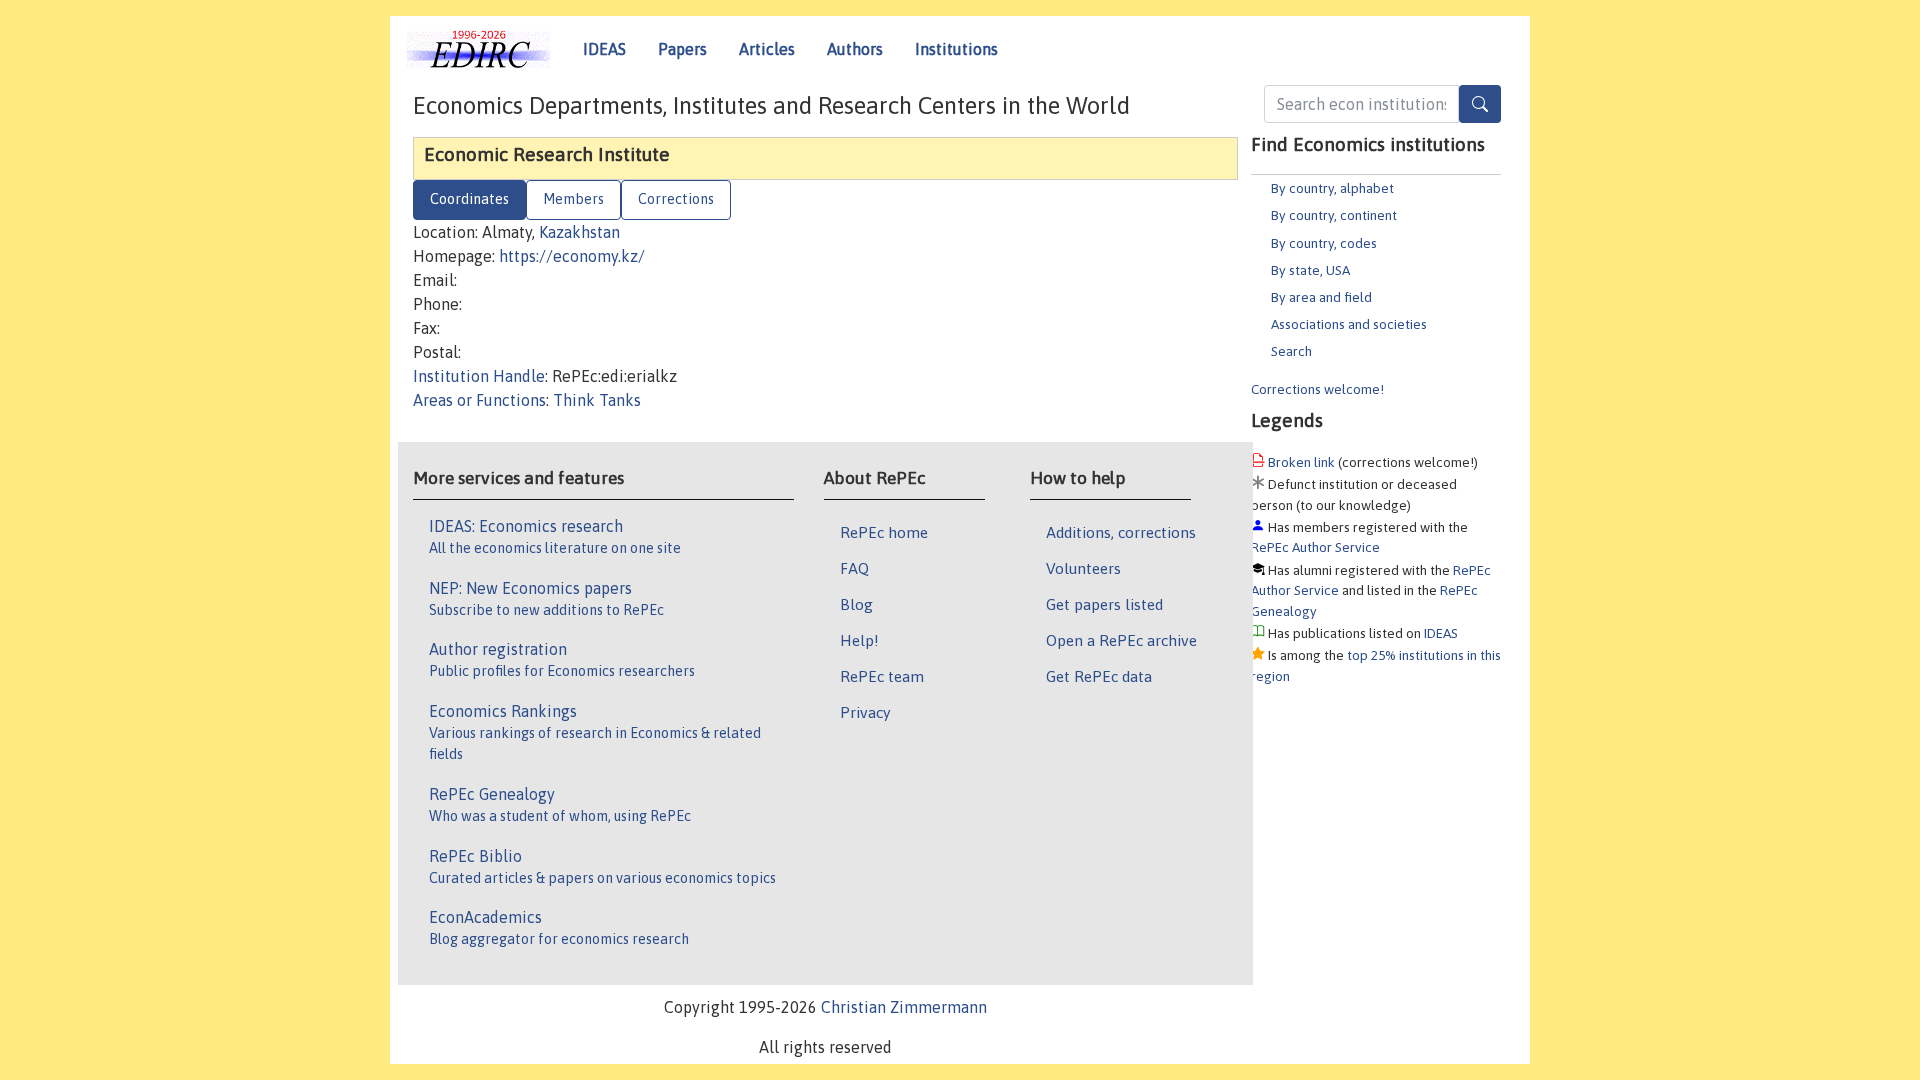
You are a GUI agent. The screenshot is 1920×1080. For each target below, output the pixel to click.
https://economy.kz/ (572, 256)
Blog (856, 604)
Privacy (865, 712)
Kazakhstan (579, 232)
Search (1291, 351)
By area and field (1321, 297)
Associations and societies (1349, 324)
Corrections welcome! (1317, 389)
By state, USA (1310, 270)
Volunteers (1083, 568)
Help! (859, 640)
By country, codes (1324, 243)
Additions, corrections (1121, 532)
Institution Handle (479, 376)
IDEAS (604, 49)
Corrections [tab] (676, 199)
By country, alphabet (1332, 188)
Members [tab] (573, 199)
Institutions (956, 49)
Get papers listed (1104, 604)
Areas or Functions (479, 400)
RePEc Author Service (1315, 547)
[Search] (1480, 104)
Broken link (1301, 462)
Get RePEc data (1099, 676)
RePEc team (882, 676)
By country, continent (1334, 215)
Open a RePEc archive (1121, 640)
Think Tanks (597, 400)
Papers (682, 49)
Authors (855, 49)
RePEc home (884, 532)
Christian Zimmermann (904, 1007)
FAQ (854, 568)
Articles (767, 49)
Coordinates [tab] (469, 199)
